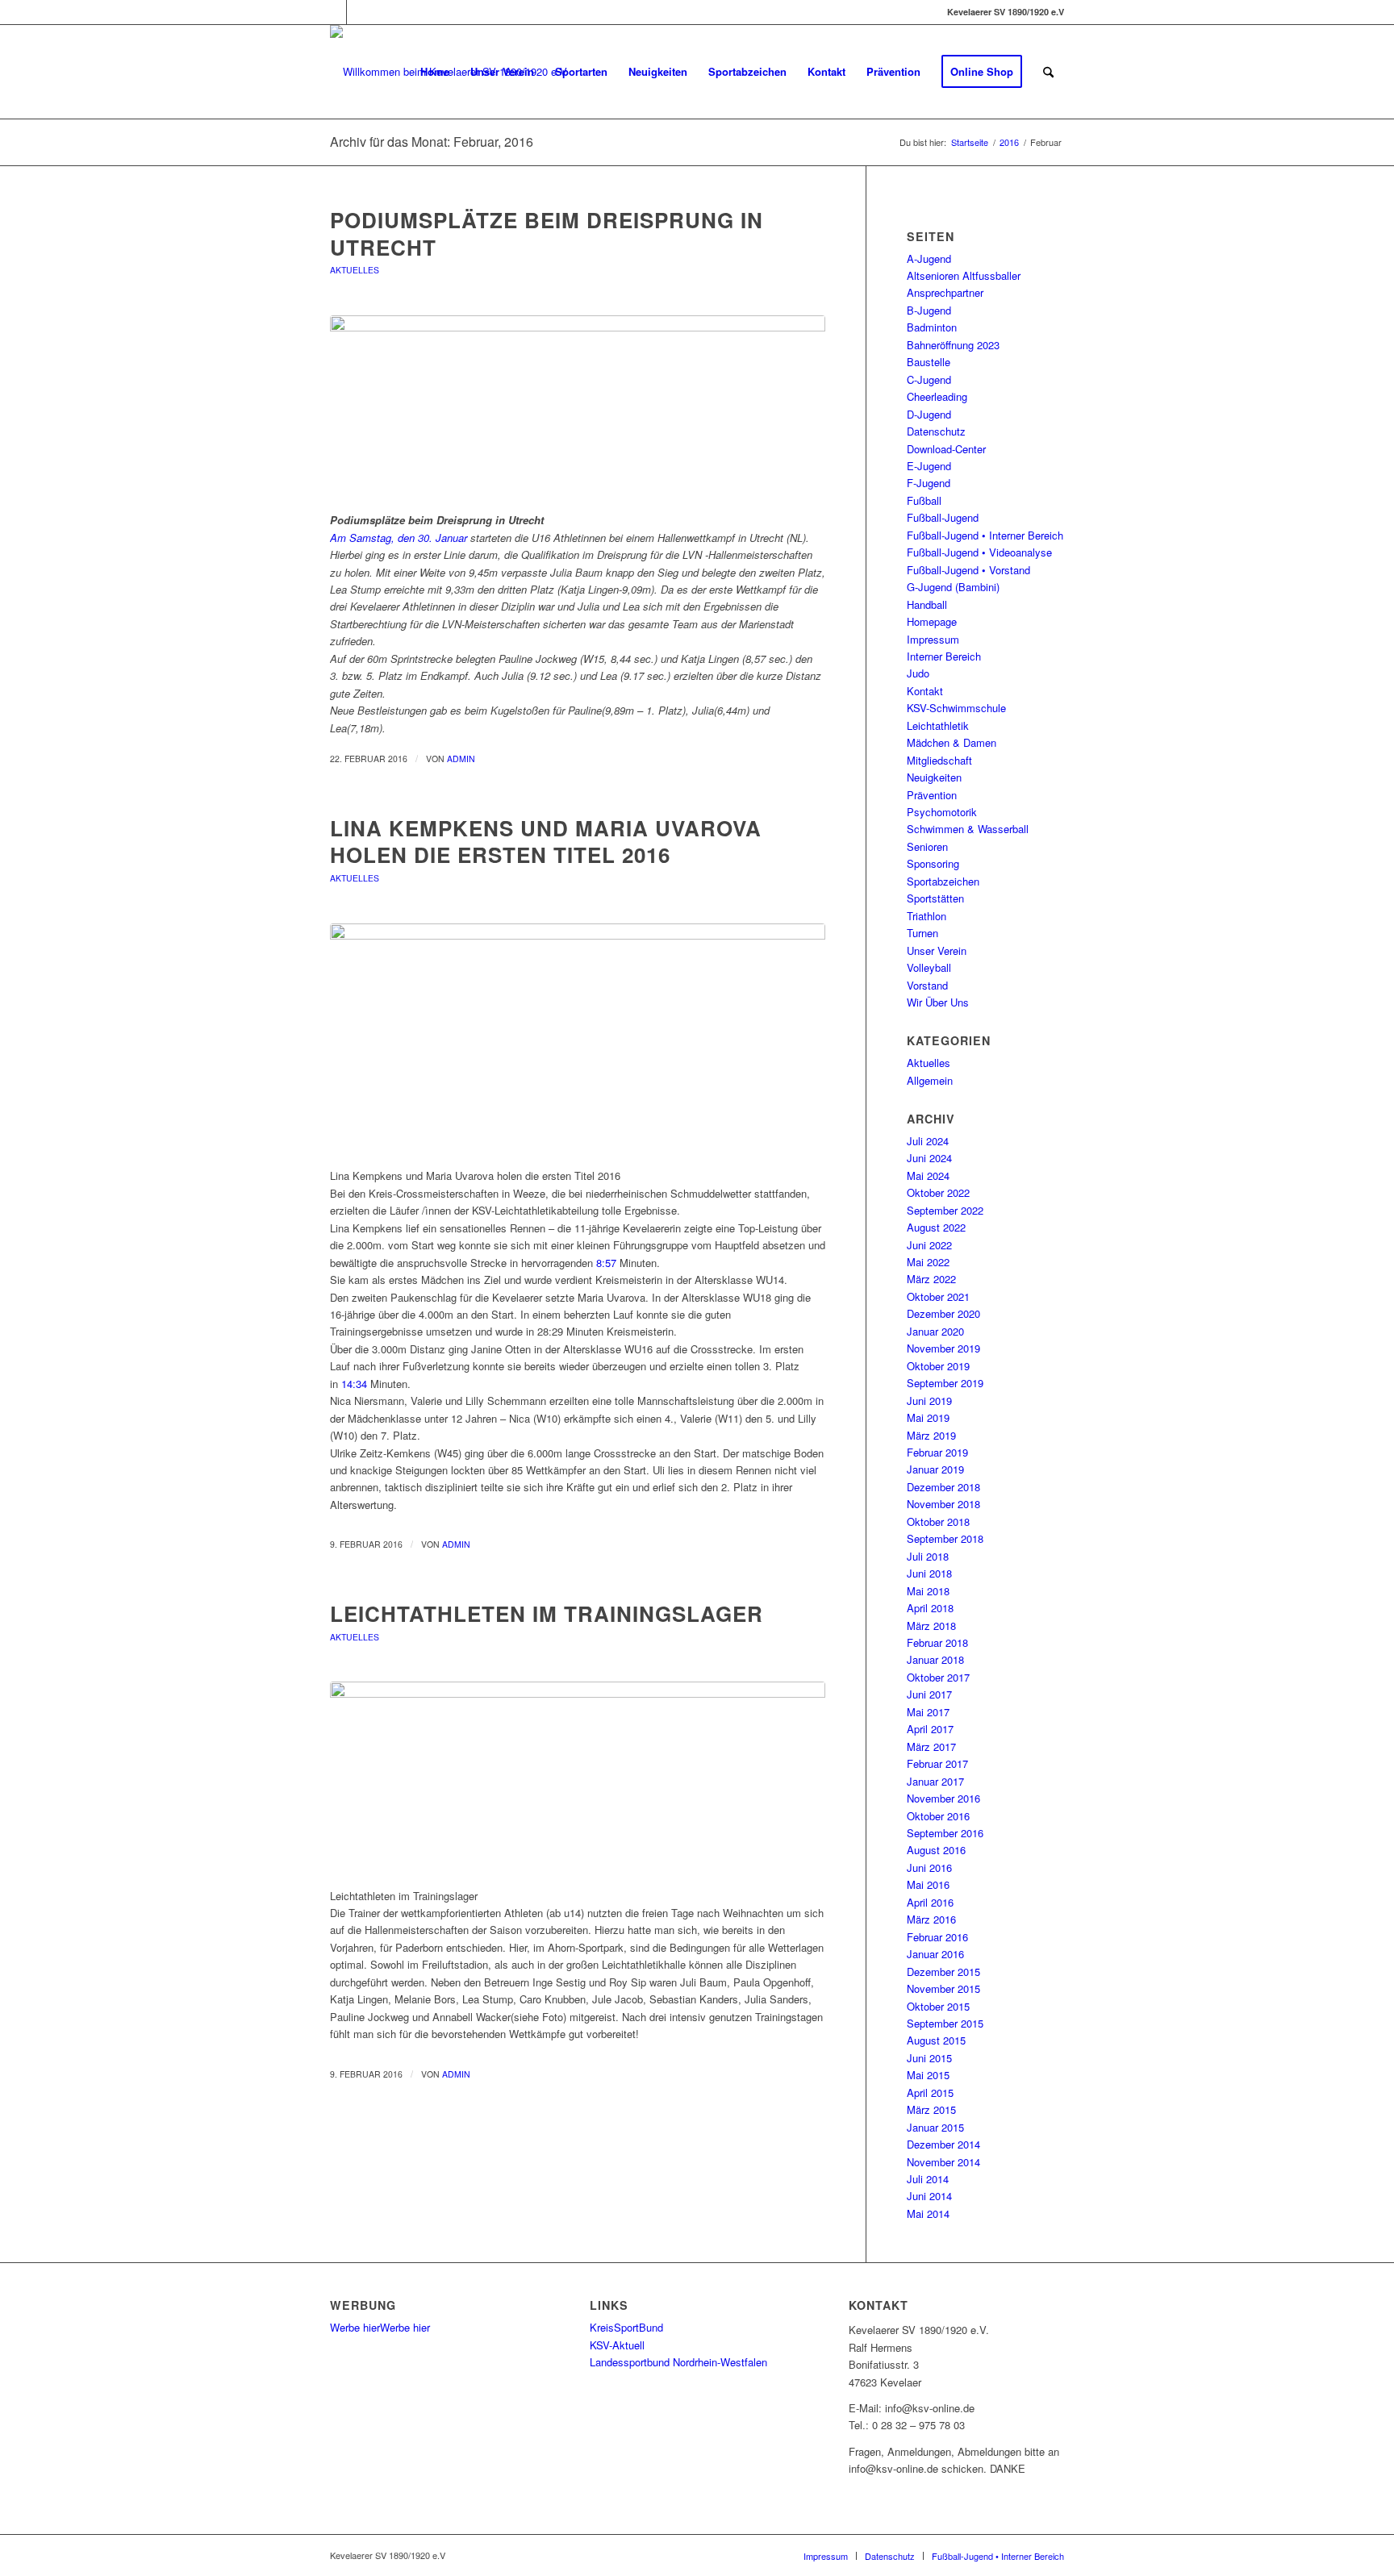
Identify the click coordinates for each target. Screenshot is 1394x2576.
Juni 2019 (929, 1401)
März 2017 (931, 1747)
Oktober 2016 (938, 1816)
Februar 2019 (937, 1452)
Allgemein (930, 1080)
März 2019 (931, 1435)
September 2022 (945, 1210)
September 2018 (945, 1538)
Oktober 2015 (938, 2006)
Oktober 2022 (938, 1192)
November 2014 (943, 2162)
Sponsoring (933, 863)
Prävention (932, 795)
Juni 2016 (929, 1867)
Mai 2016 (928, 1884)
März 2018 (931, 1626)
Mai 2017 (928, 1712)
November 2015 (943, 1988)
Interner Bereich (944, 656)
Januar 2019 (935, 1469)
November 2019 (943, 1348)
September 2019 (945, 1383)
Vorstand (927, 985)
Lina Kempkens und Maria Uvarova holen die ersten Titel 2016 (546, 842)
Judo (918, 673)
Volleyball (929, 967)
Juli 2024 (928, 1141)
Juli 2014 (928, 2179)
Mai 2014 (928, 2213)
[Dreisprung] (578, 409)
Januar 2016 (935, 1954)
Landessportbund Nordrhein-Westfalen (678, 2362)
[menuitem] (435, 72)
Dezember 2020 (943, 1313)
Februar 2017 (937, 1763)
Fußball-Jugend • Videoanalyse (979, 552)
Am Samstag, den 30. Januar (399, 538)
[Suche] (1048, 72)
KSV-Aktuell (617, 2345)
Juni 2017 (929, 1694)
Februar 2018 (937, 1642)
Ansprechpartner (945, 292)
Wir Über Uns (938, 1002)
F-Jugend (929, 483)
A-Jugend (929, 258)
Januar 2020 (935, 1331)
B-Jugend (929, 310)
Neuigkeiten (934, 777)
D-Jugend (929, 414)
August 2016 (936, 1850)
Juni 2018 (929, 1573)
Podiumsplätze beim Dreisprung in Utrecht (547, 233)
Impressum (933, 639)
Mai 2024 (928, 1175)
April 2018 (930, 1608)
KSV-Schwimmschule (956, 708)
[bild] (578, 1776)
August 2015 (936, 2040)
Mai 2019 (928, 1417)
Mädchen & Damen (952, 742)
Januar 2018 (935, 1659)
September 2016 (945, 1833)
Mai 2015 (928, 2075)
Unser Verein (937, 950)
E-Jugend (929, 466)
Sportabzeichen (943, 881)
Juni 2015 (929, 2058)
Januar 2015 (935, 2127)
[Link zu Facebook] (334, 12)
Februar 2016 (937, 1937)
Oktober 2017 (938, 1677)
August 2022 (936, 1227)
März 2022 (931, 1279)
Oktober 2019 (938, 1366)
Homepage (932, 621)
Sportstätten (935, 898)
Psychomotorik (942, 812)
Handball (927, 604)
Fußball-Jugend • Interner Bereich (985, 535)
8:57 (606, 1263)
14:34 (354, 1384)
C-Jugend (929, 379)
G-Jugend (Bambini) (953, 587)
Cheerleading (937, 396)
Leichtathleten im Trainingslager (547, 1613)
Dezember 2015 (943, 1972)
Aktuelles (355, 270)
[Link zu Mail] (359, 12)
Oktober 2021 (938, 1296)
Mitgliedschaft (939, 760)
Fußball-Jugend (943, 517)
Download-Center (946, 449)
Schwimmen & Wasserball (968, 829)
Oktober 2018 (938, 1521)
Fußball (924, 500)
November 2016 (943, 1798)
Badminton (932, 327)
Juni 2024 (929, 1158)
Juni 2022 (929, 1245)
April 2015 (930, 2092)
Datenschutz (936, 431)
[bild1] (578, 1037)
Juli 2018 (928, 1556)
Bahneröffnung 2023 (953, 345)
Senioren (927, 846)
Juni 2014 (929, 2196)
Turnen (922, 933)
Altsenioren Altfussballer (964, 275)
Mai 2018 (928, 1591)
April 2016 (930, 1902)
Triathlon (927, 916)
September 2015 (945, 2023)
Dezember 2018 (943, 1487)
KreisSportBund (626, 2327)
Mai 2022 (928, 1262)
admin (461, 759)
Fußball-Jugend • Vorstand (968, 570)
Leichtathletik (938, 725)
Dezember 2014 (943, 2144)
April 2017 (930, 1729)
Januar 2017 (935, 1781)
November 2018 (943, 1504)
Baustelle (929, 362)
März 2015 (931, 2109)
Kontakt (925, 691)
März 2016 (931, 1919)
